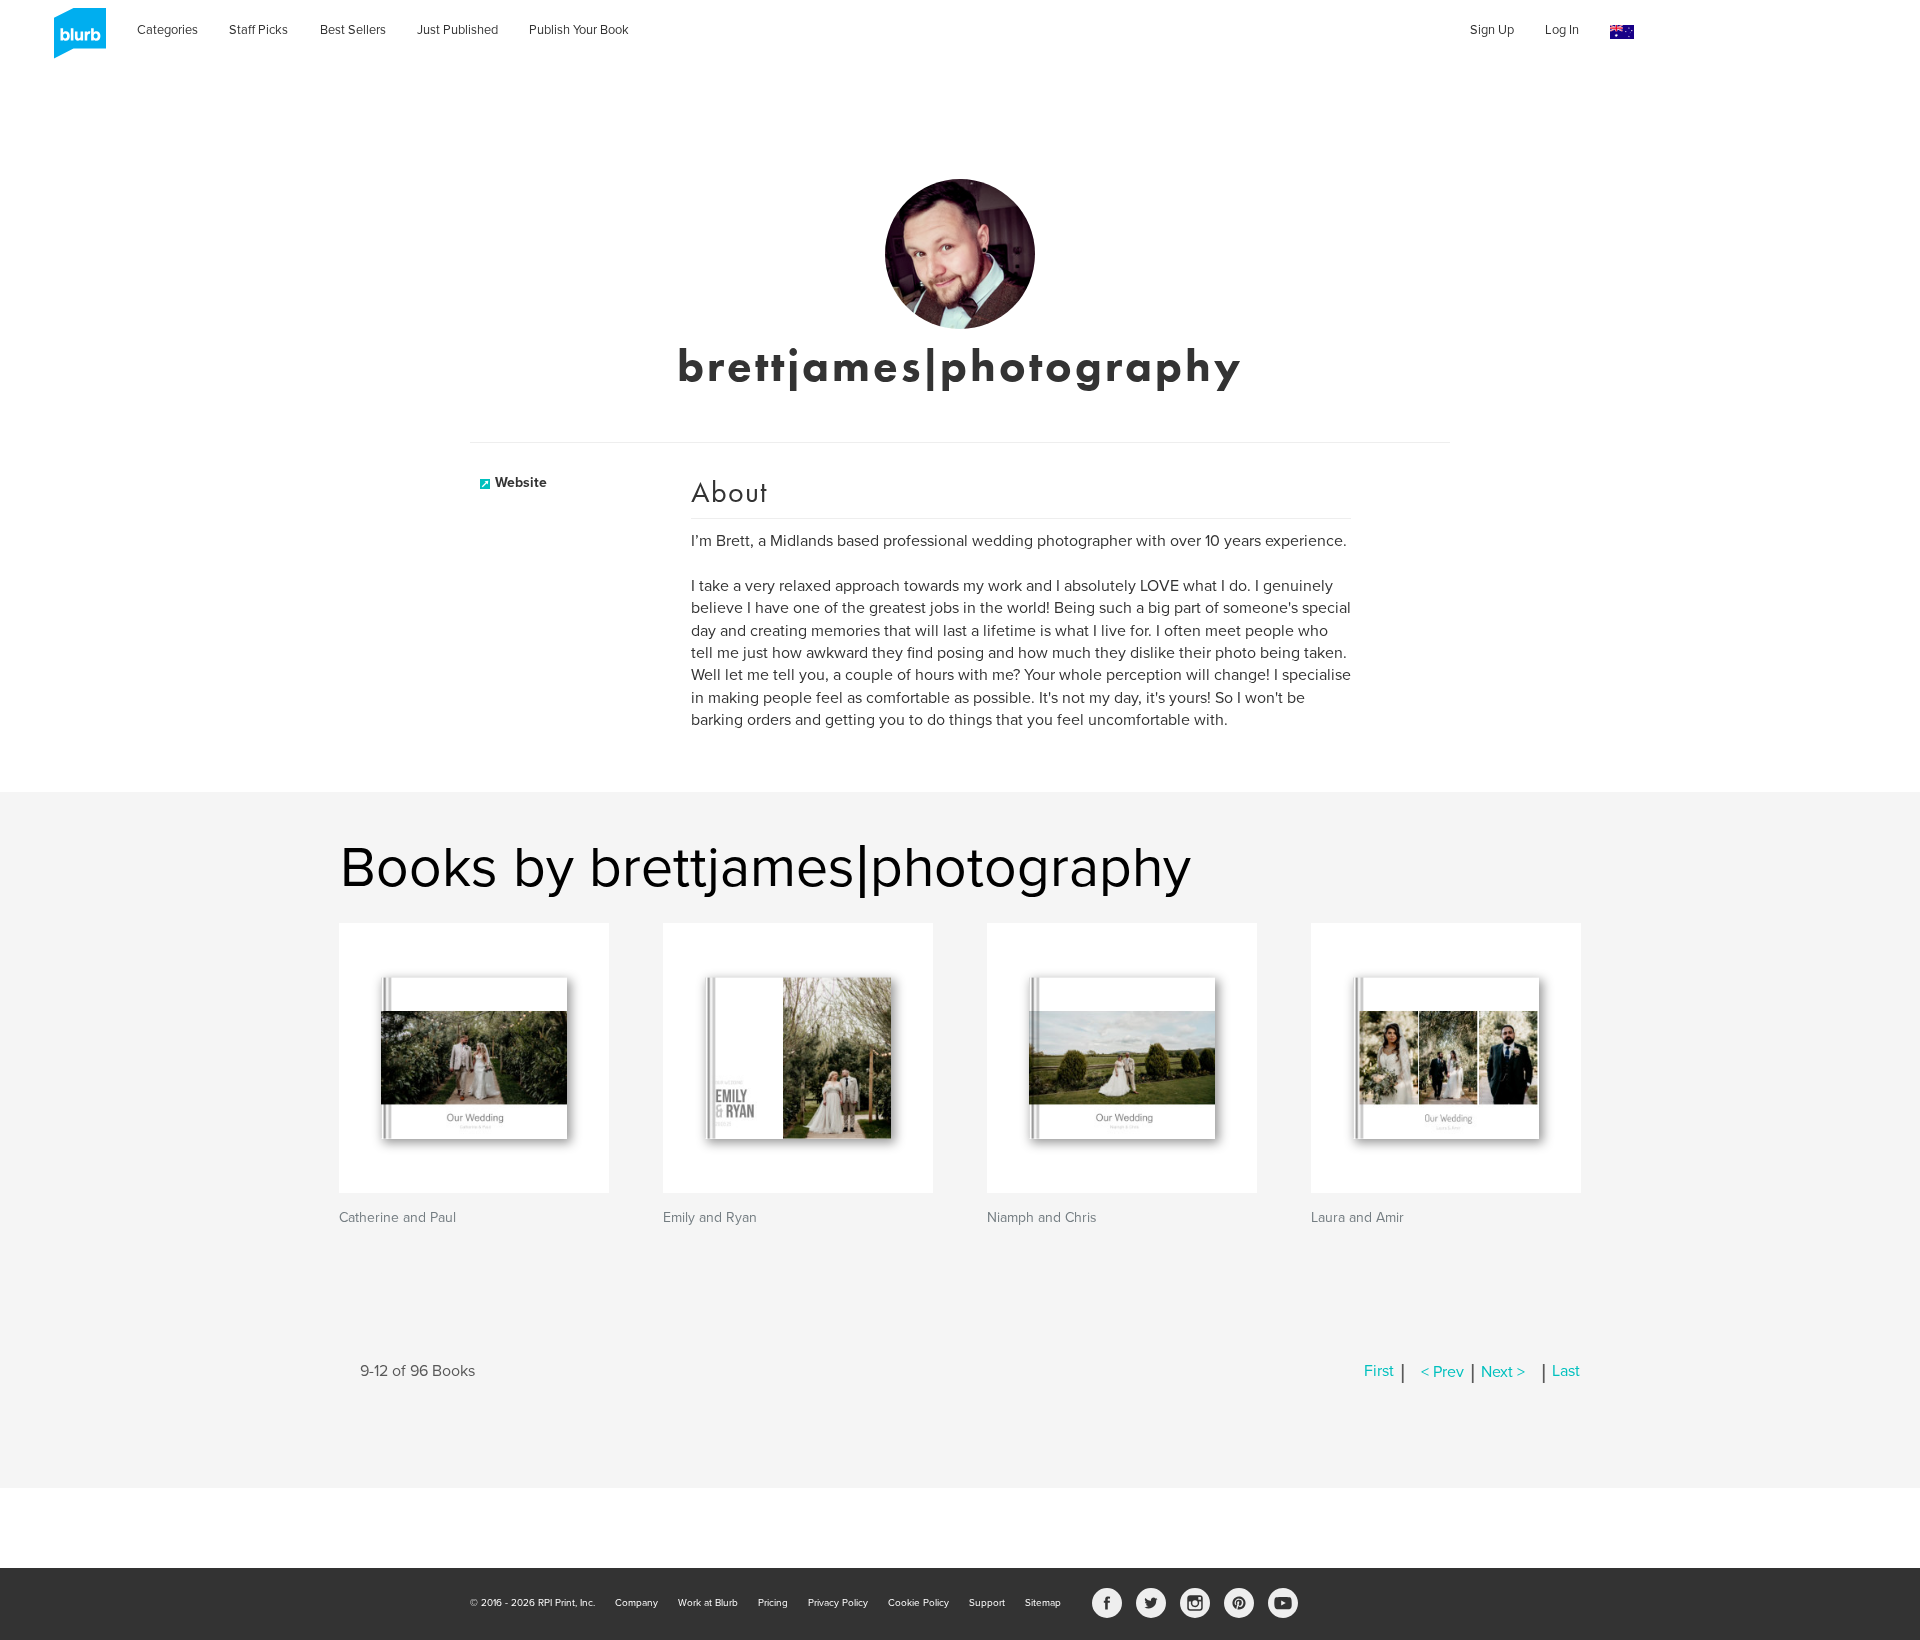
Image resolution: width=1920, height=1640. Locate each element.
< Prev (1442, 1372)
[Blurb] (74, 40)
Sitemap (1043, 1603)
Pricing (773, 1603)
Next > (1503, 1372)
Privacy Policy (838, 1603)
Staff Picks (258, 30)
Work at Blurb (708, 1603)
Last (1566, 1372)
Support (987, 1603)
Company (636, 1603)
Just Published (457, 30)
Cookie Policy (918, 1603)
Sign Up (1492, 30)
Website (521, 482)
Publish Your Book (579, 30)
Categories (167, 30)
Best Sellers (353, 30)
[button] (1622, 32)
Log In (1562, 30)
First (1379, 1372)
